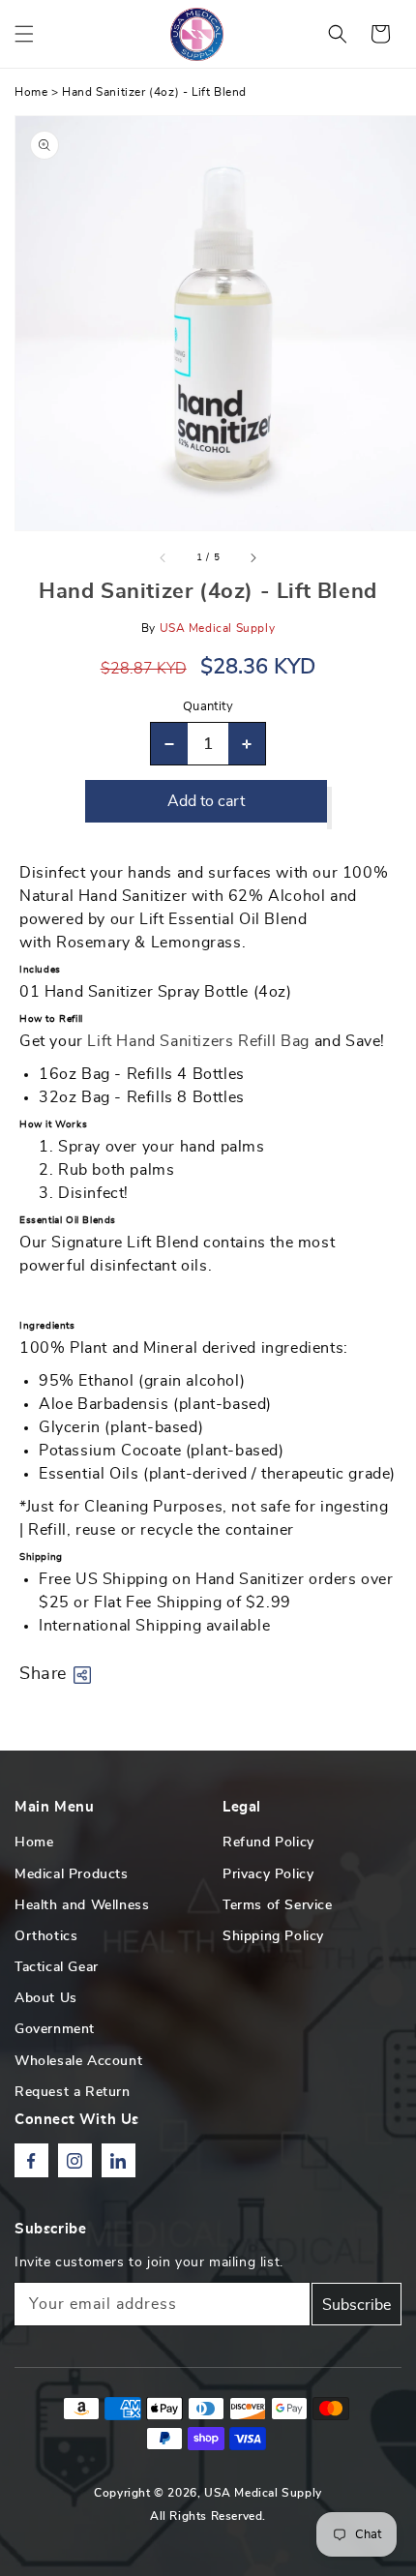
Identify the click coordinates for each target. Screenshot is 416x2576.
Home (31, 92)
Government (55, 2029)
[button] (24, 34)
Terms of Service (278, 1905)
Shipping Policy (273, 1936)
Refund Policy (268, 1842)
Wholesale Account (78, 2061)
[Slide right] (253, 557)
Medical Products (72, 1874)
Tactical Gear (57, 1967)
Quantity (208, 707)
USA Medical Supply (263, 2493)
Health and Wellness (82, 1905)
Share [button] (43, 1674)
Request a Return (73, 2092)
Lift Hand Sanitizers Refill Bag (198, 1041)
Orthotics (46, 1936)
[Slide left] (163, 557)
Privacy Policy (268, 1874)
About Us (46, 1998)
